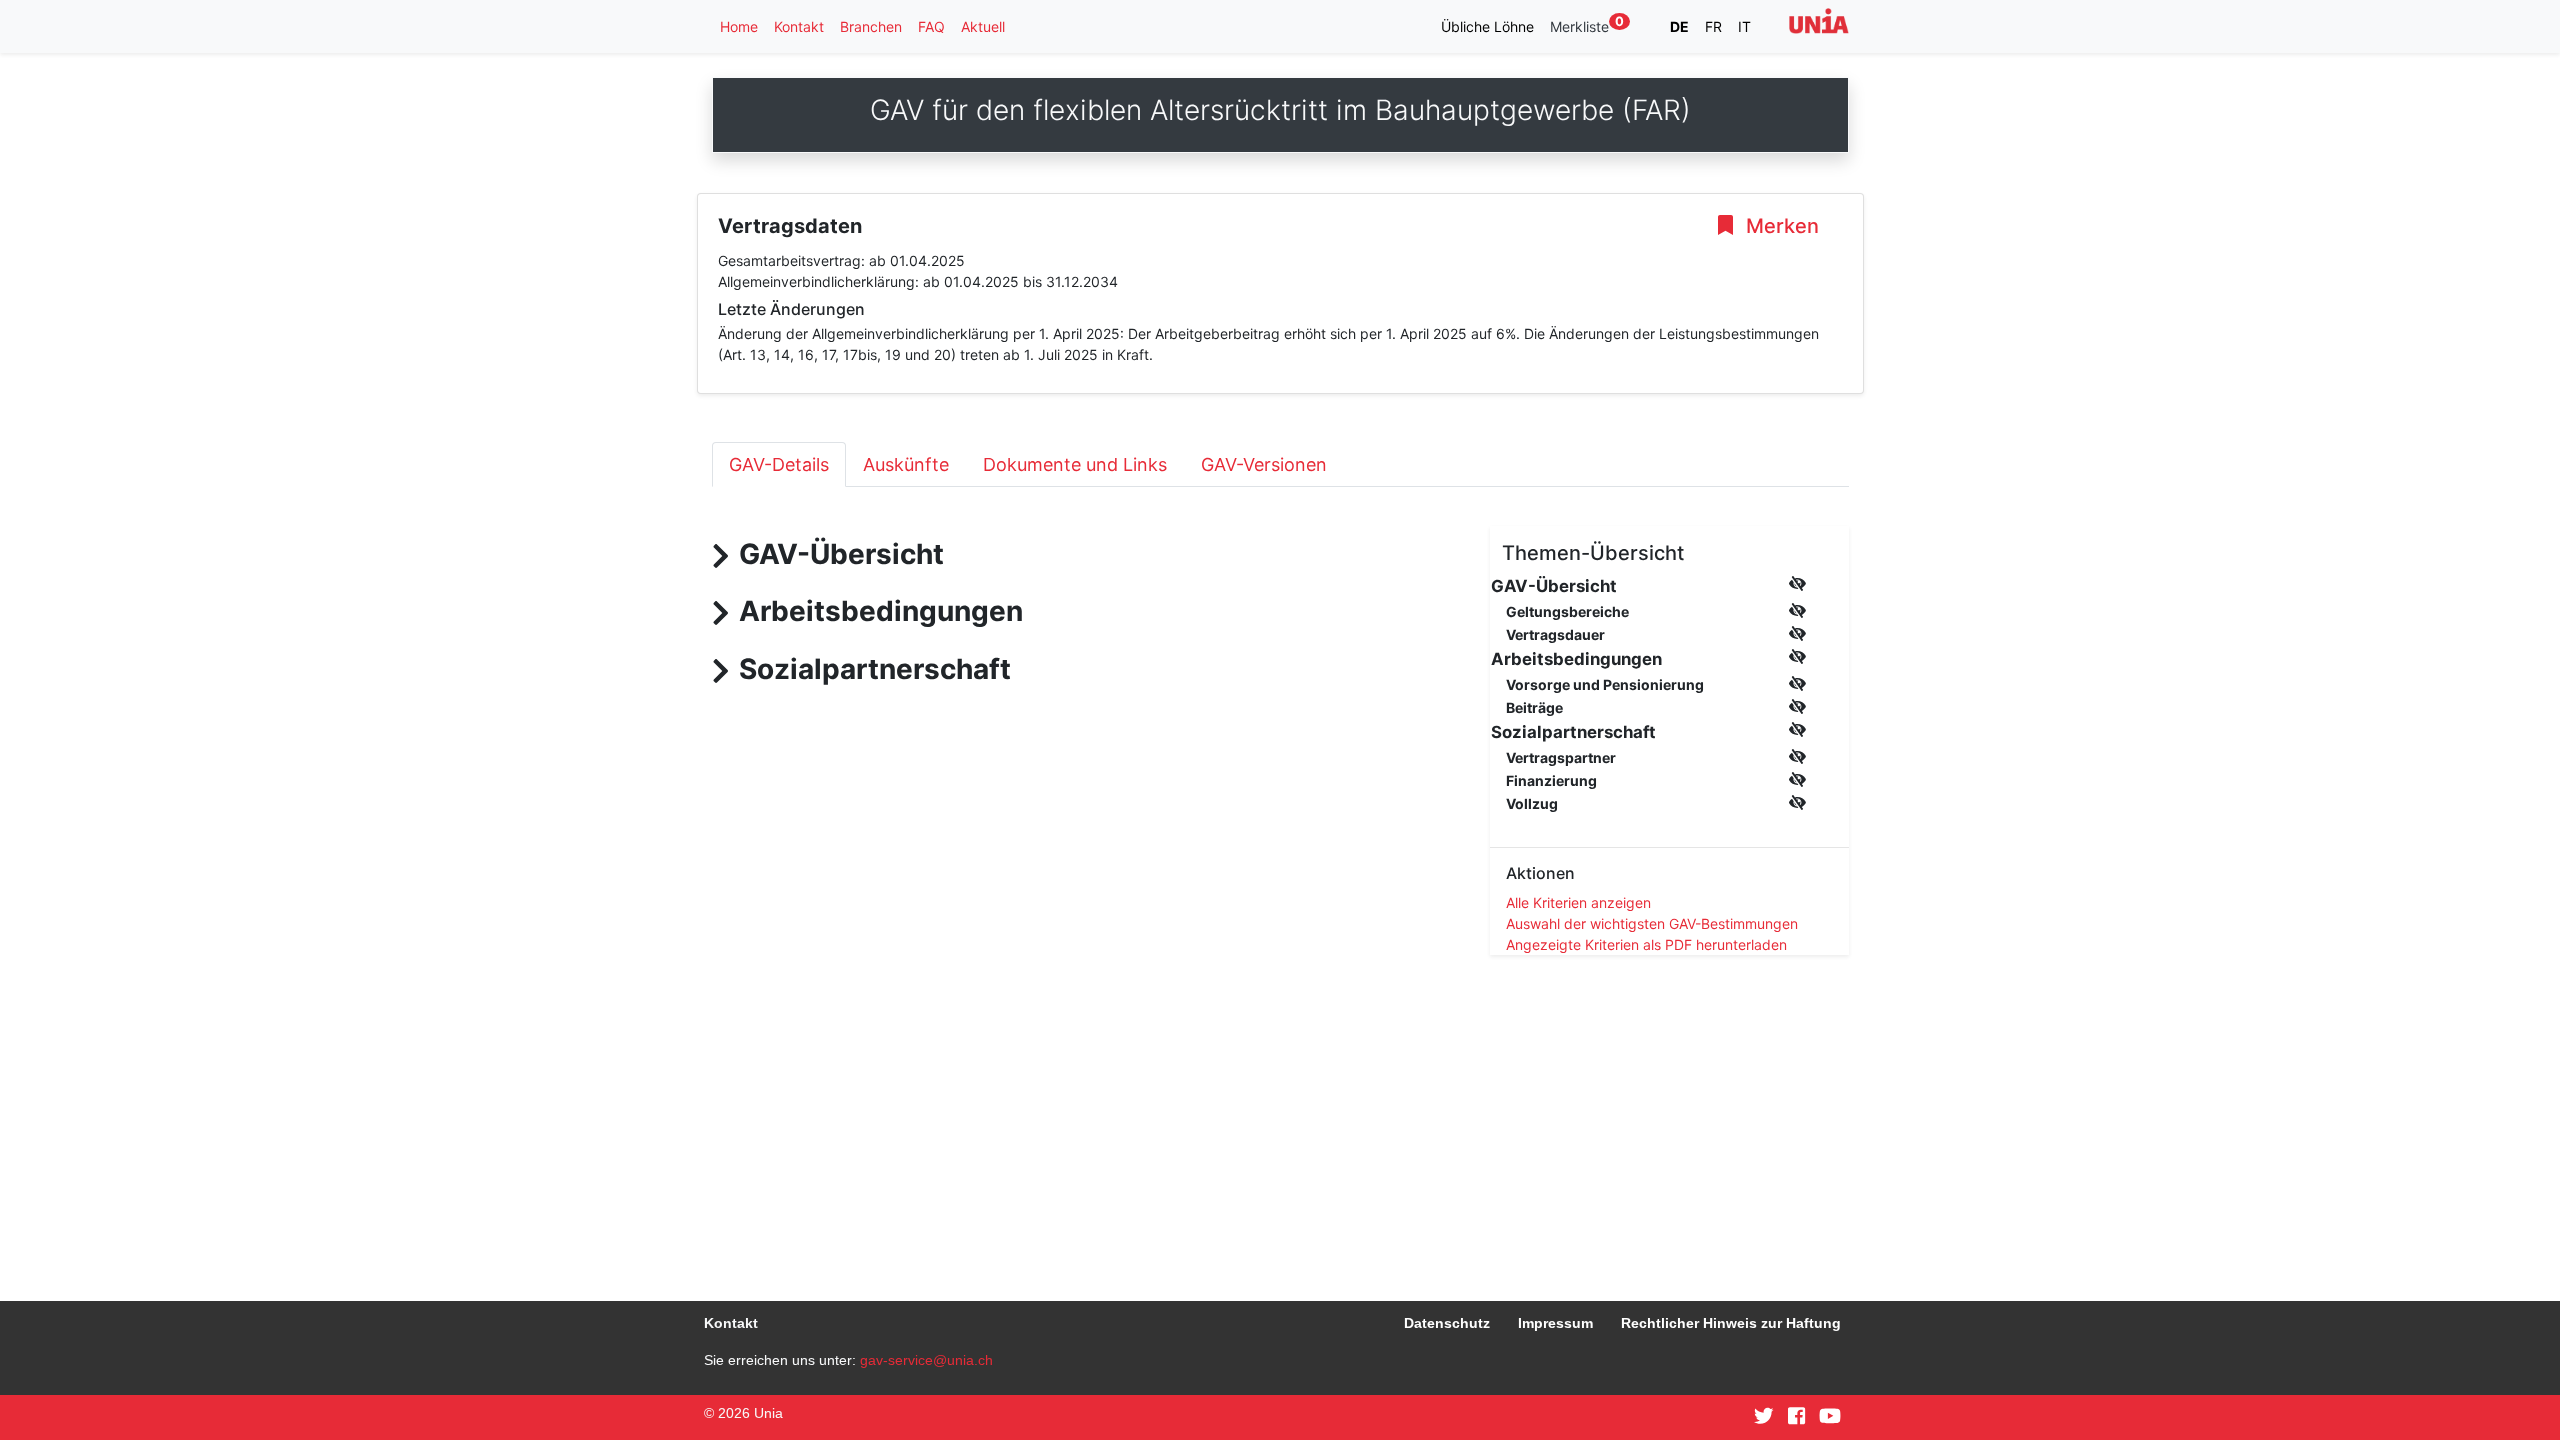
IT (1744, 26)
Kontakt (799, 26)
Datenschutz (1447, 1323)
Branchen (871, 26)
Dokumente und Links (1075, 464)
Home (739, 26)
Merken (1780, 226)
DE (1679, 26)
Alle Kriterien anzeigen (1578, 902)
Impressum (1555, 1323)
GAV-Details (779, 464)
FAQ (931, 26)
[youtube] (1830, 1417)
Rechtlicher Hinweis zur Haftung (1731, 1323)
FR (1713, 26)
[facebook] (1796, 1417)
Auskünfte (906, 464)
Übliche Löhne (1487, 26)
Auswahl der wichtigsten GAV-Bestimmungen (1652, 923)
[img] (1797, 583)
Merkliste (1587, 25)
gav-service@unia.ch (926, 1360)
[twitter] (1764, 1417)
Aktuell (983, 26)
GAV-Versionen (1264, 464)
